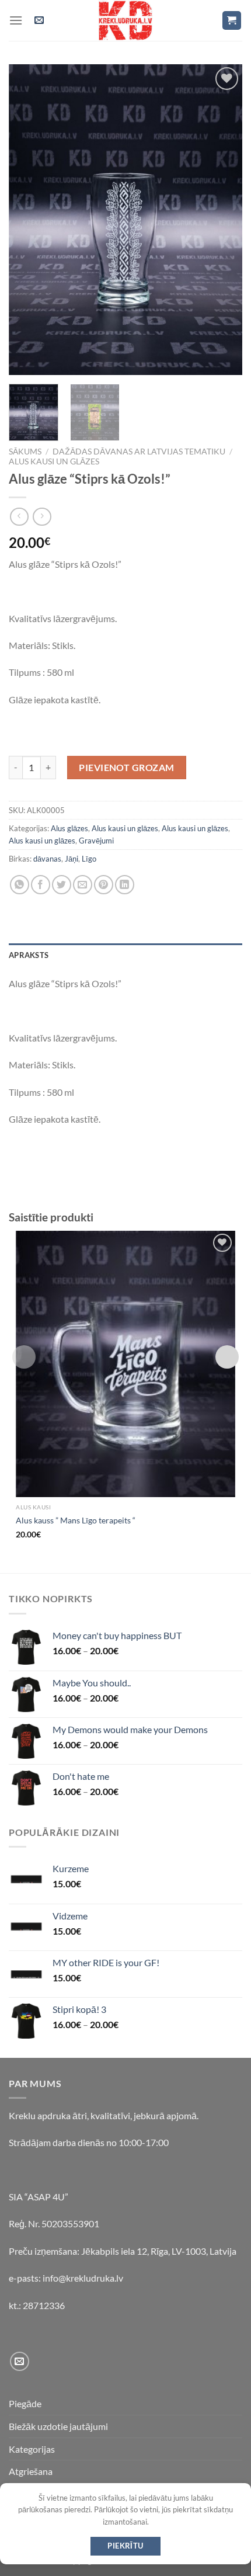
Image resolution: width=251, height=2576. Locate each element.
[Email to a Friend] (83, 885)
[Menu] (16, 20)
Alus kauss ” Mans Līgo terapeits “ (76, 1520)
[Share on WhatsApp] (20, 885)
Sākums (25, 452)
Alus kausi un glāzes (54, 461)
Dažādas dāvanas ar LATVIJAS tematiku (139, 452)
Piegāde (25, 2403)
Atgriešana (31, 2471)
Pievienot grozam (127, 767)
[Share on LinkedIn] (125, 885)
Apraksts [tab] (29, 955)
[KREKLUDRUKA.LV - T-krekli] (125, 20)
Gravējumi (96, 841)
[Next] (223, 220)
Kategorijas (32, 2449)
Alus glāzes (69, 828)
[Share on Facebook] (41, 885)
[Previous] (28, 220)
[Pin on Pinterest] (104, 885)
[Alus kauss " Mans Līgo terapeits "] (125, 1364)
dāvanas (47, 859)
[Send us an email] (20, 2361)
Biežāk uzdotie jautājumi (58, 2426)
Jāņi (72, 859)
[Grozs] (232, 21)
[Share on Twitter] (62, 885)
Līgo (89, 859)
